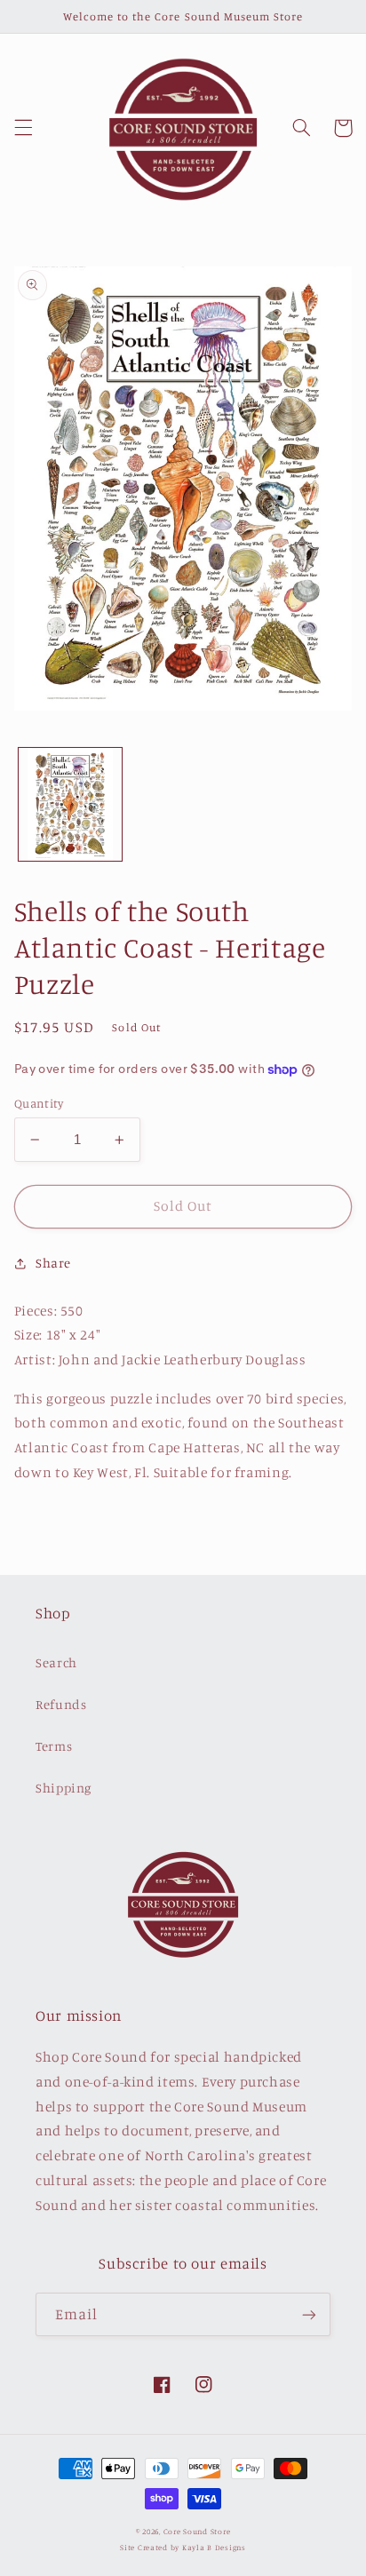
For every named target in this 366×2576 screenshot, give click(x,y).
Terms (54, 1746)
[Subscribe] (309, 2314)
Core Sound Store (197, 2531)
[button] (23, 128)
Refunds (61, 1704)
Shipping (64, 1788)
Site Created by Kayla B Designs (183, 2547)
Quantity (39, 1103)
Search (56, 1662)
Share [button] (53, 1263)
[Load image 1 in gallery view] (70, 804)
